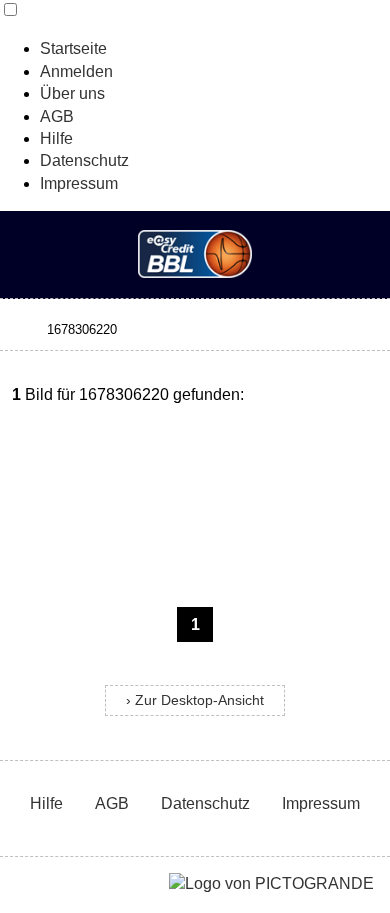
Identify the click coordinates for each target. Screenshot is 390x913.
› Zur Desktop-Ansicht (195, 700)
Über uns (72, 93)
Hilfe (56, 138)
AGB (57, 116)
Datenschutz (84, 160)
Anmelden (76, 71)
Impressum (79, 183)
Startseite (73, 48)
